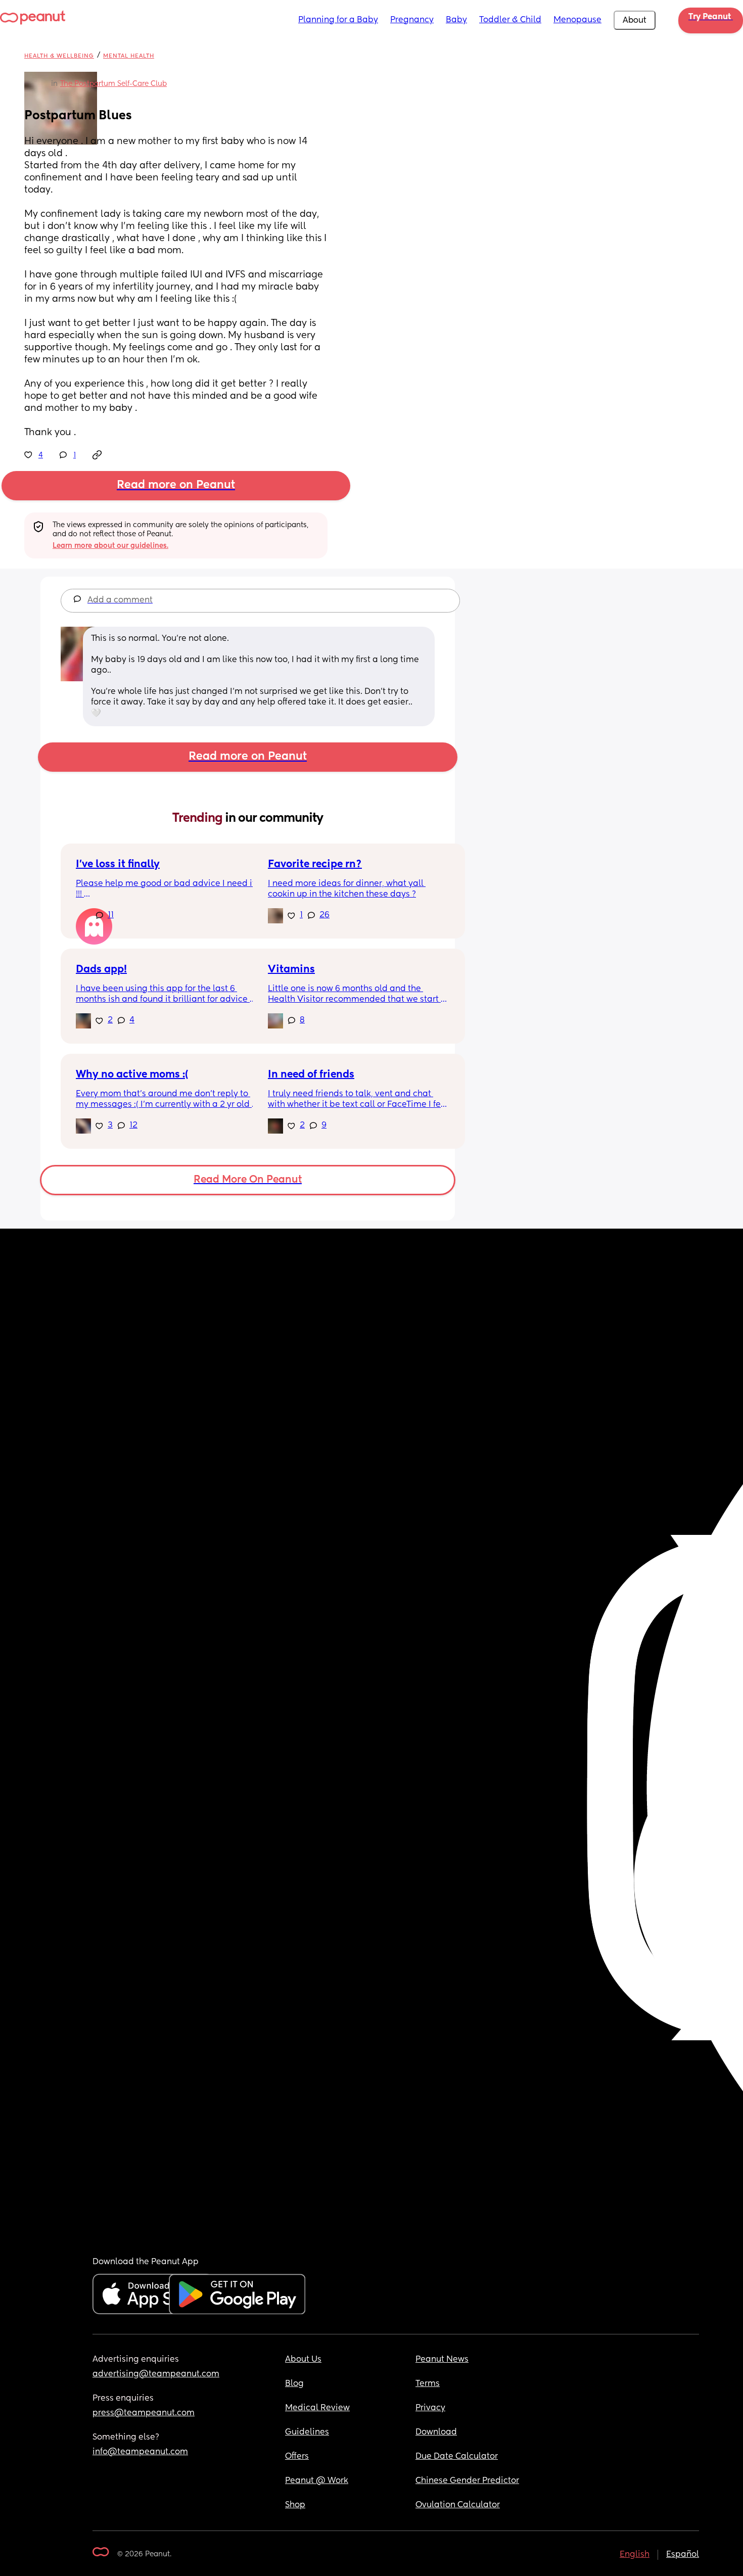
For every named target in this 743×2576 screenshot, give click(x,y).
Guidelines (307, 2432)
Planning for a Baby (338, 20)
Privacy (430, 2408)
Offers (297, 2457)
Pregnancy (412, 20)
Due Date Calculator (457, 2457)
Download (436, 2432)
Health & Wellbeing (59, 56)
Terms (428, 2384)
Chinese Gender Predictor (467, 2481)
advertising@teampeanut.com (156, 2374)
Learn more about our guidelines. (110, 546)
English (635, 2555)
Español (683, 2555)
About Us (303, 2360)
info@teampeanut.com (140, 2452)
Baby (456, 20)
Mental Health (129, 56)
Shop (295, 2505)
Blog (294, 2384)
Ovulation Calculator (458, 2505)
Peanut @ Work (317, 2481)
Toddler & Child (510, 20)
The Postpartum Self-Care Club (113, 84)
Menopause (577, 20)
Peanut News (442, 2360)
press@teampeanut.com (144, 2413)
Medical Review (317, 2408)
